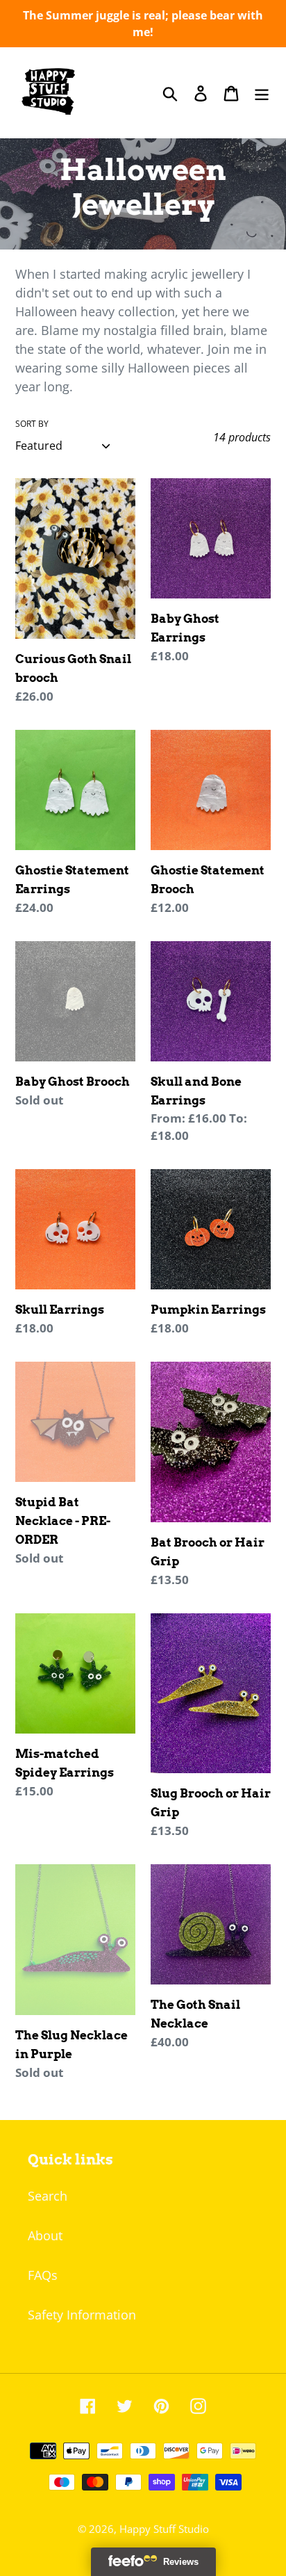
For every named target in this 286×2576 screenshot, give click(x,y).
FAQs (43, 2275)
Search (48, 2196)
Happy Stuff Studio (164, 2529)
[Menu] (262, 93)
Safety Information (82, 2315)
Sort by (32, 424)
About (45, 2235)
